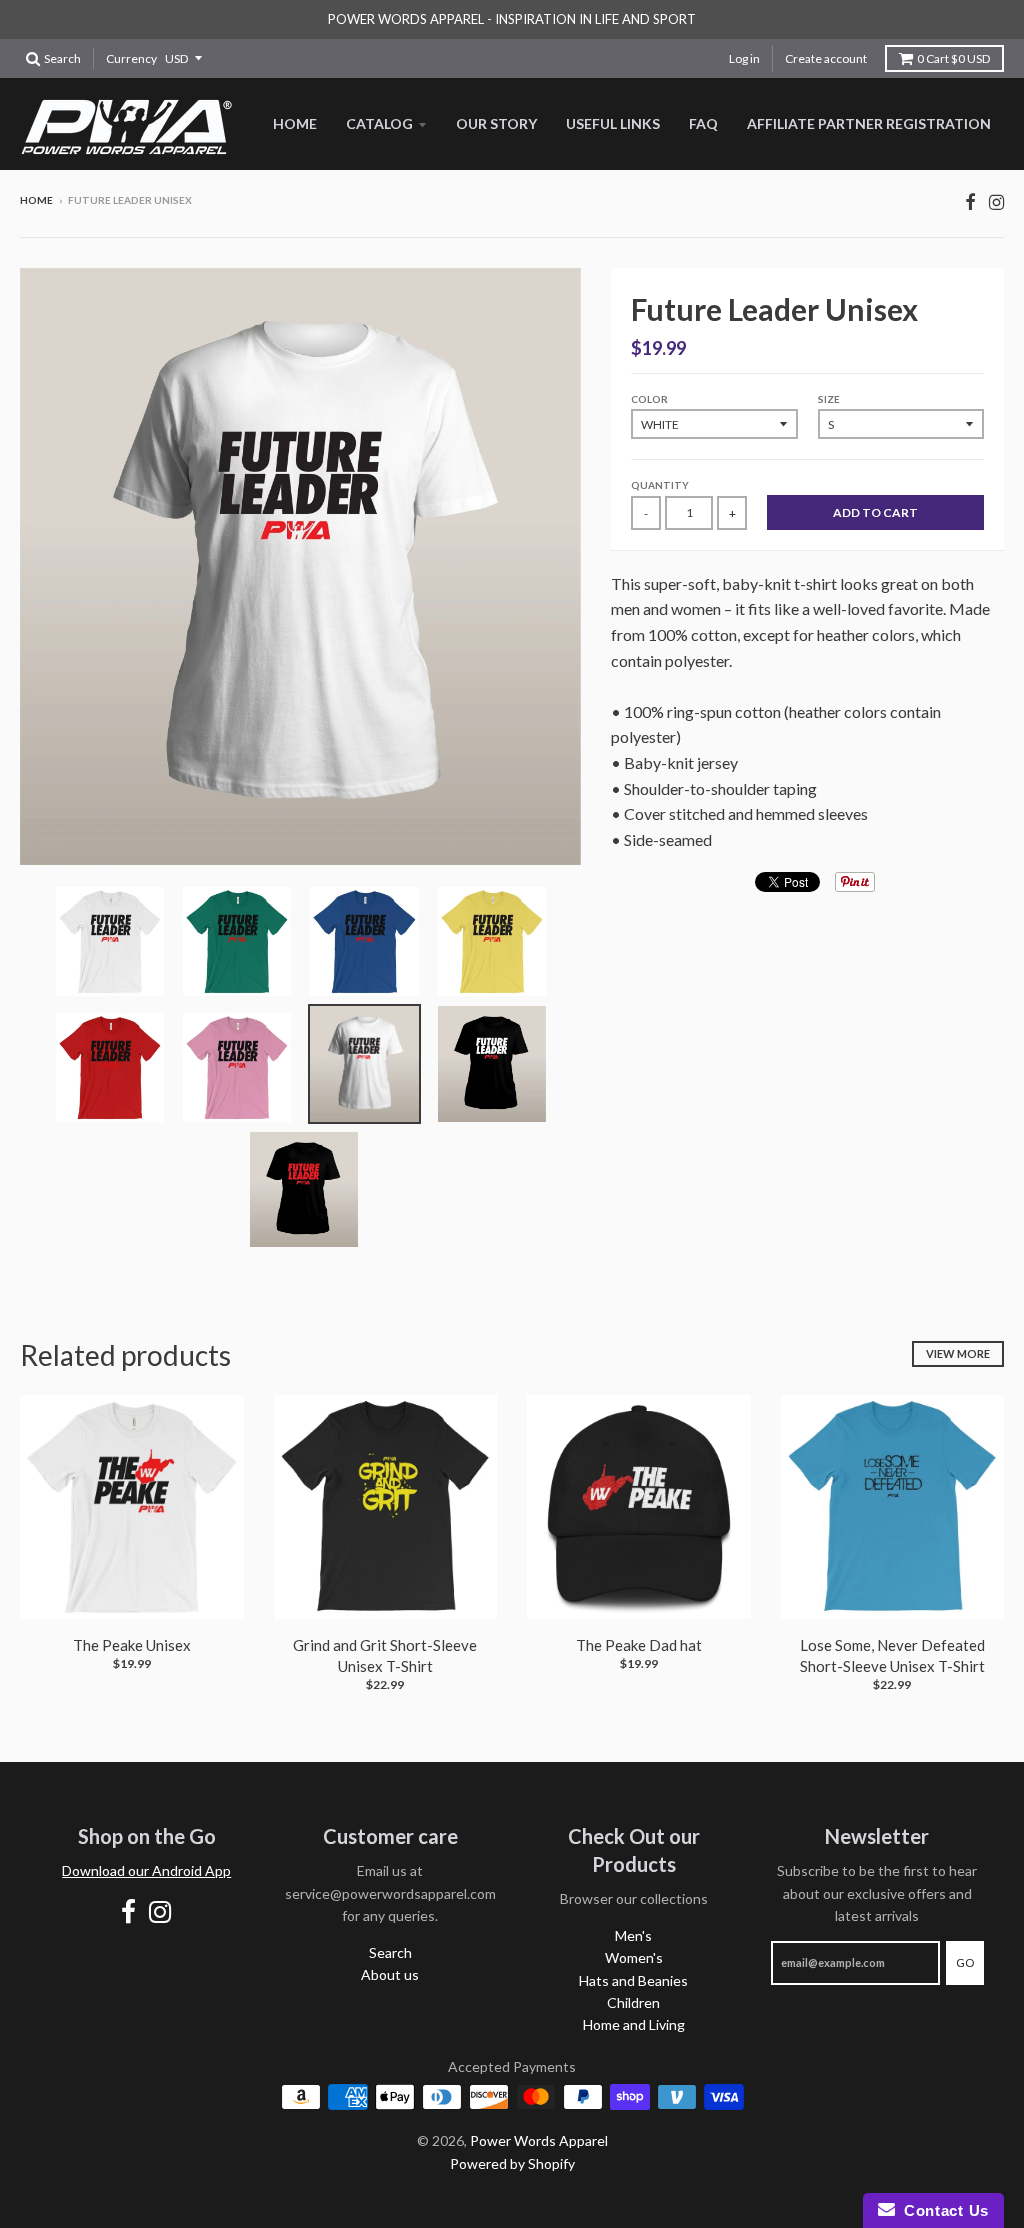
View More (958, 1353)
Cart (953, 58)
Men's (633, 1935)
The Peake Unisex (132, 1645)
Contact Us (942, 2210)
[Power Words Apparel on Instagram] (996, 201)
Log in (744, 58)
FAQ (703, 123)
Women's (634, 1957)
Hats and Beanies (633, 1980)
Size (829, 399)
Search (390, 1952)
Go (965, 1962)
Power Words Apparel (539, 2140)
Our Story (496, 123)
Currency (131, 58)
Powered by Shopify (512, 2163)
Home (295, 123)
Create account (826, 58)
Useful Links (613, 123)
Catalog (379, 123)
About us (390, 1974)
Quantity (660, 485)
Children (633, 2002)
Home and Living (634, 2024)
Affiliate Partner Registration (869, 123)
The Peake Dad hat (639, 1645)
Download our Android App (146, 1870)
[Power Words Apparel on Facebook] (970, 201)
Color (649, 399)
